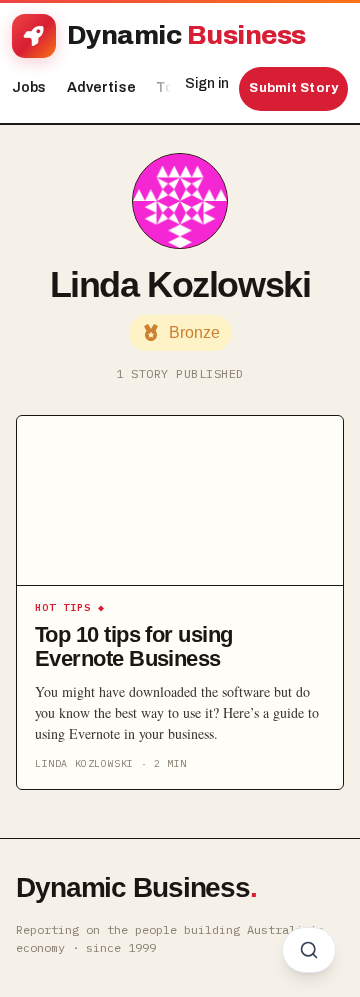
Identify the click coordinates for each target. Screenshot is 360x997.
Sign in (207, 83)
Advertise (101, 87)
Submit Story (293, 88)
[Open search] (309, 950)
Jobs (29, 87)
